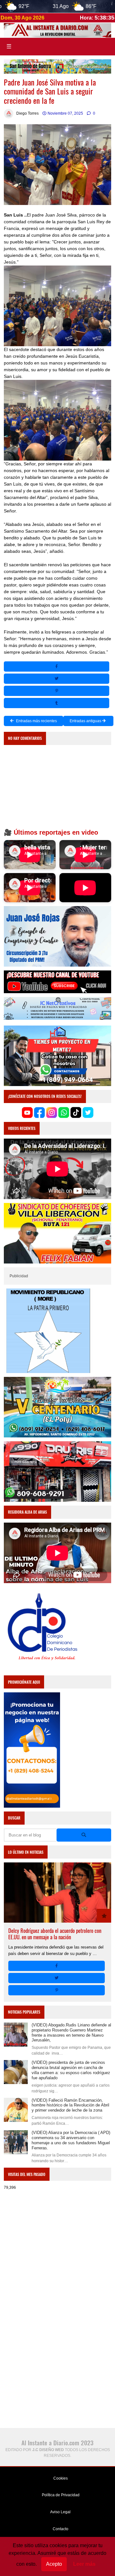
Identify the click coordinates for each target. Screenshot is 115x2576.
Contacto (60, 2529)
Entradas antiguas (86, 721)
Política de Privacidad (60, 2495)
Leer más (84, 2564)
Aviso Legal (60, 2512)
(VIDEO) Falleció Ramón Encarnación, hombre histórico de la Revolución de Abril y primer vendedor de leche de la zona (70, 2105)
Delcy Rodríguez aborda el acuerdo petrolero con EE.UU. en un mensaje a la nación (55, 1934)
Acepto (54, 2564)
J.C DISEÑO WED (48, 2450)
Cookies (60, 2478)
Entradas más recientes (36, 721)
